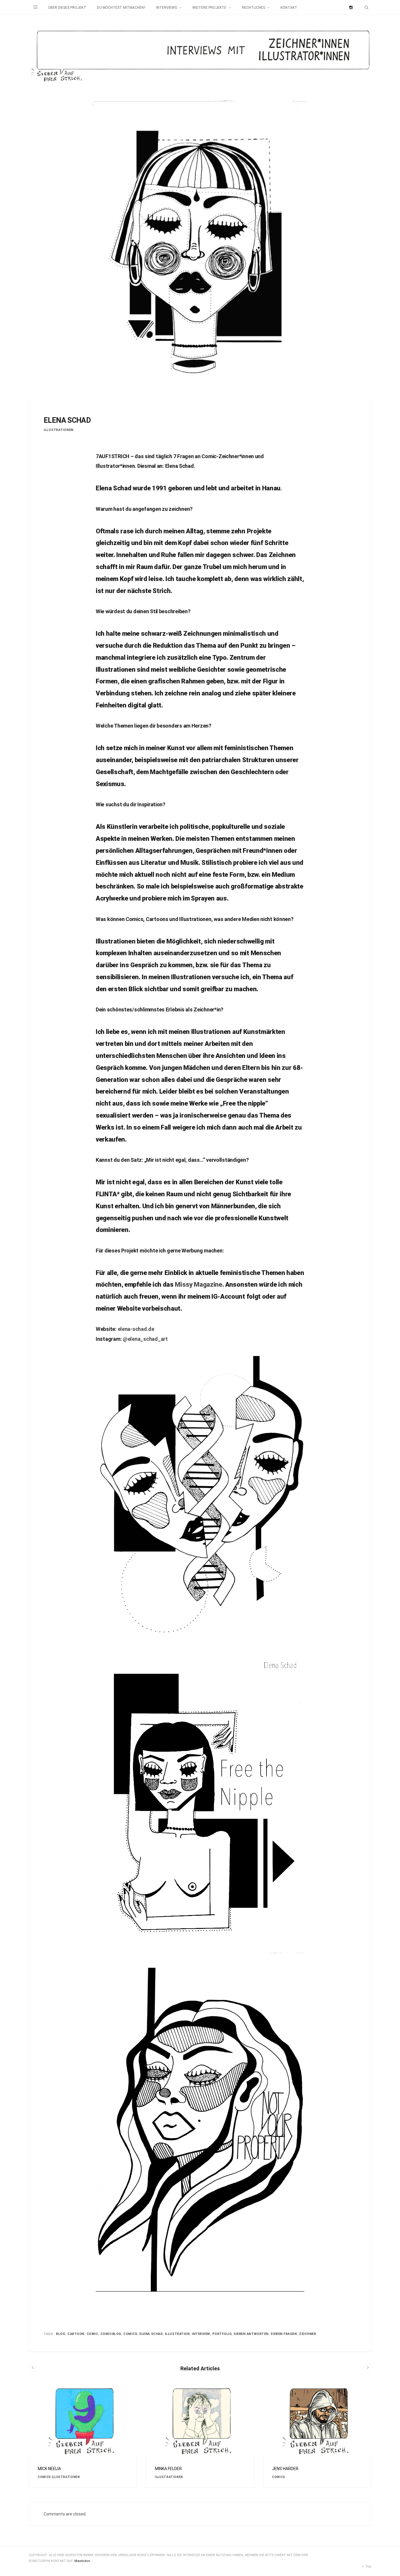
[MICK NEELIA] (83, 2421)
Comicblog (111, 2334)
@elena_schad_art (145, 1339)
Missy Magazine (198, 1284)
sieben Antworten (251, 2334)
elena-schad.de (136, 1329)
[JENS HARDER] (317, 2421)
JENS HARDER (285, 2469)
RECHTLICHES (253, 8)
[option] (83, 2437)
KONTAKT (289, 8)
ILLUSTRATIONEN (59, 430)
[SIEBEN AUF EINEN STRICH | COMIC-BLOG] (200, 57)
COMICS (44, 2477)
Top (368, 2566)
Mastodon (82, 2561)
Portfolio (222, 2334)
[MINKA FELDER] (200, 2421)
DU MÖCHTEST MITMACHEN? (121, 8)
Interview (201, 2334)
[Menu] (35, 7)
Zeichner (307, 2334)
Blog (60, 2334)
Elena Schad (151, 2334)
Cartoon (76, 2334)
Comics (130, 2334)
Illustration (177, 2334)
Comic (93, 2334)
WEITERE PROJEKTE (209, 8)
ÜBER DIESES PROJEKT (67, 8)
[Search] (365, 7)
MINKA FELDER (168, 2469)
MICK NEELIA (49, 2469)
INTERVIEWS (166, 8)
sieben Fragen (284, 2334)
